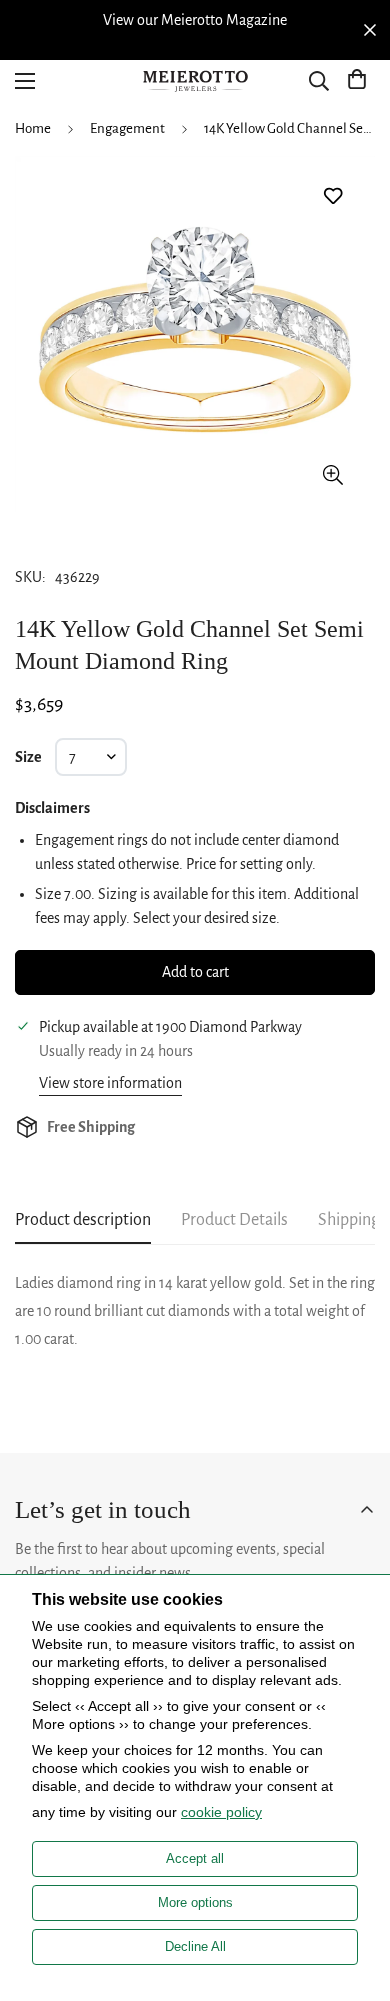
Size (28, 757)
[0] (357, 81)
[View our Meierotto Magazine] (195, 20)
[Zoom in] (332, 474)
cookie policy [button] (221, 1812)
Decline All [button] (195, 1946)
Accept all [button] (195, 1858)
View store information (110, 1083)
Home (33, 128)
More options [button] (195, 1902)
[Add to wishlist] (332, 196)
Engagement (127, 128)
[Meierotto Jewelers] (195, 81)
